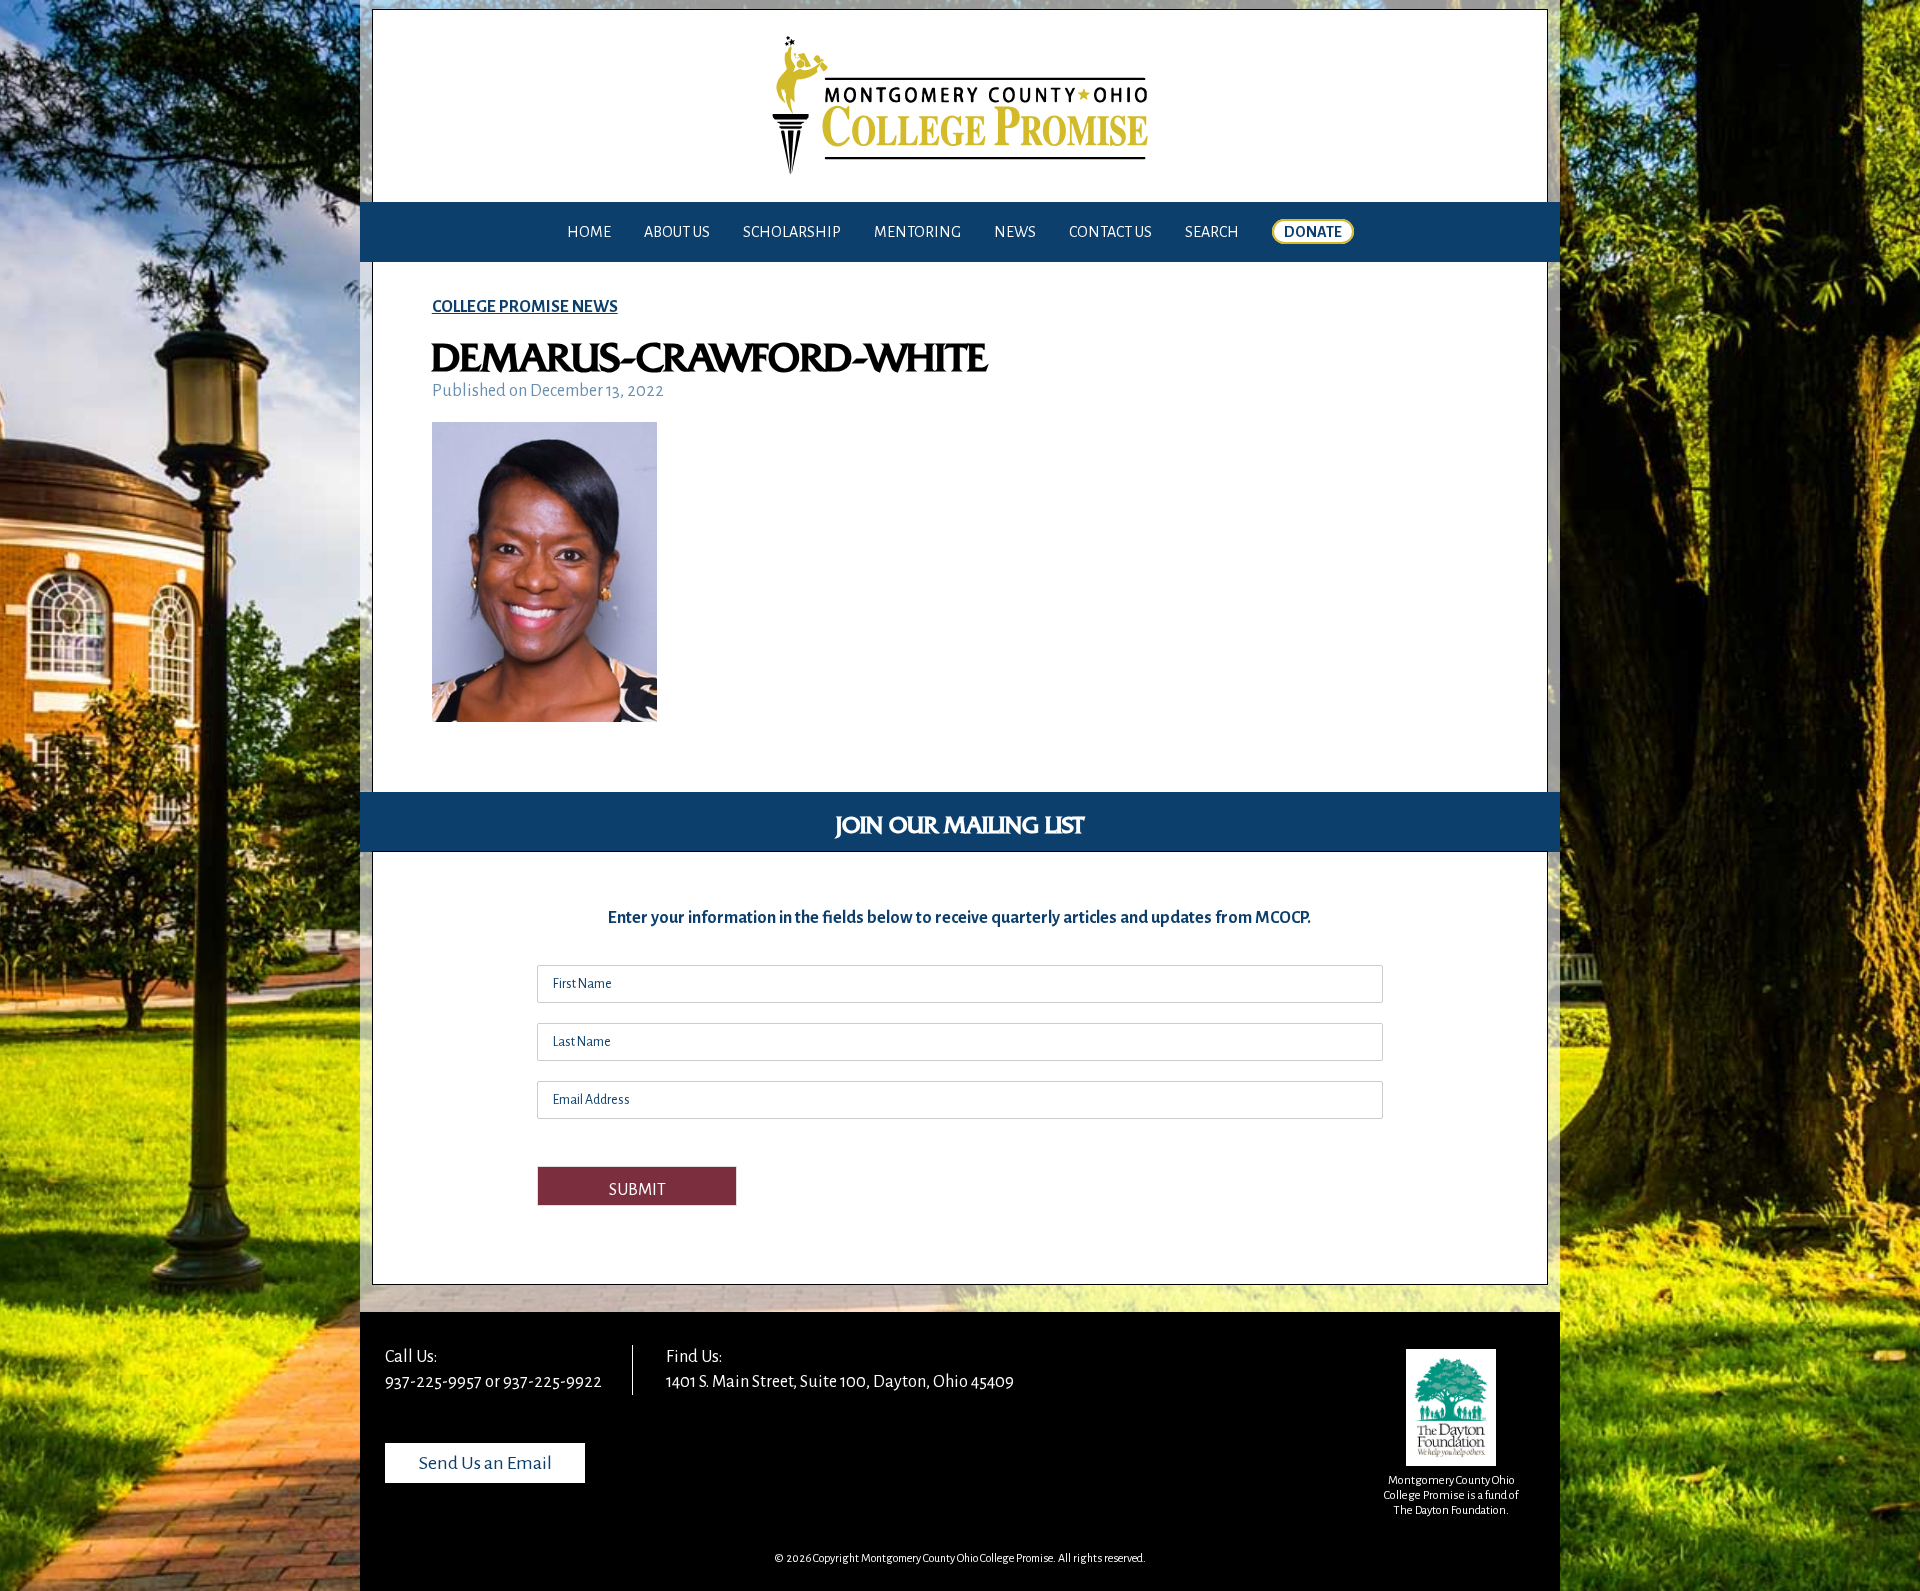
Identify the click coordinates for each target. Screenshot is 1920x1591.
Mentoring (917, 232)
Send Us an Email (485, 1463)
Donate (1313, 232)
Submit (637, 1190)
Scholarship (792, 232)
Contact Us (1110, 232)
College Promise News (525, 307)
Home (589, 232)
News (1015, 232)
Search (1212, 232)
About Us (677, 232)
